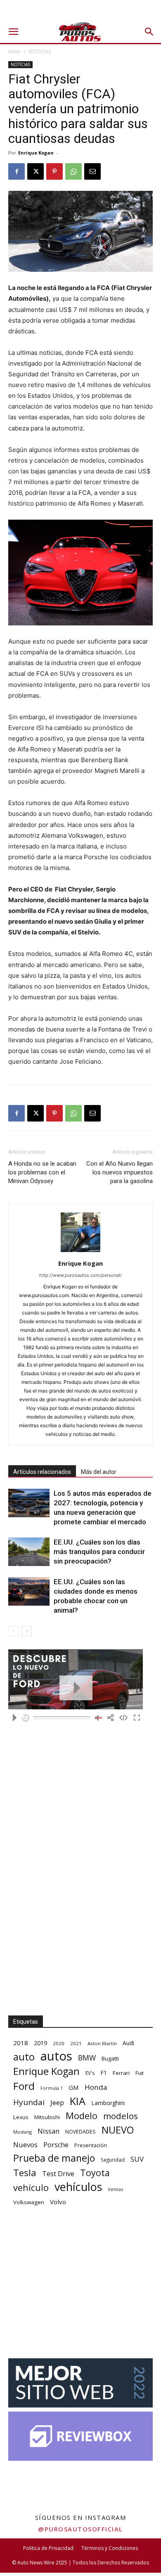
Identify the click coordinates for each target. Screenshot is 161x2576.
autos (56, 2056)
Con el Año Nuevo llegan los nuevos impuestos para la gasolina (120, 1172)
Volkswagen (29, 2202)
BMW (87, 2058)
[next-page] (27, 1631)
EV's (90, 2073)
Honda (96, 2087)
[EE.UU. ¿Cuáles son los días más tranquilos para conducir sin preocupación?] (29, 1552)
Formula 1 (52, 2088)
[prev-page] (13, 1631)
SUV (137, 2159)
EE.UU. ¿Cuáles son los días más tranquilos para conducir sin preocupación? (99, 1552)
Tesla (25, 2173)
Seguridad (113, 2160)
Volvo (58, 2202)
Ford (24, 2086)
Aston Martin (102, 2043)
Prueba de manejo (54, 2158)
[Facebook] (17, 171)
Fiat (140, 2073)
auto (24, 2057)
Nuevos (25, 2145)
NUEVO (118, 2130)
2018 (21, 2043)
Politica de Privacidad (48, 2548)
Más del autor (99, 1472)
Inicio (14, 51)
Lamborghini (108, 2103)
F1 (104, 2073)
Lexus (21, 2117)
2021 (76, 2043)
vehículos (78, 2187)
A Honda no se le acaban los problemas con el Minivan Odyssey (42, 1172)
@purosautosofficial (80, 2529)
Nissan (49, 2131)
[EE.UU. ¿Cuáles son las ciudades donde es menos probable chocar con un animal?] (29, 1591)
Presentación (91, 2145)
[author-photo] (80, 1252)
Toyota (95, 2173)
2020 (59, 2043)
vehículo (31, 2187)
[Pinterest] (54, 171)
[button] (13, 32)
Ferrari (121, 2073)
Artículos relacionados (42, 1472)
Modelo (82, 2116)
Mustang (22, 2132)
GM (74, 2087)
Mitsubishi (47, 2117)
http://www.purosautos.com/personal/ (80, 1275)
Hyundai (29, 2102)
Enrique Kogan (36, 153)
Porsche (56, 2145)
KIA (78, 2101)
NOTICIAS (40, 51)
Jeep (57, 2102)
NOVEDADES (80, 2132)
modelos (121, 2116)
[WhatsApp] (73, 171)
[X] (36, 171)
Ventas (116, 2189)
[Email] (92, 171)
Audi (128, 2043)
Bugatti (110, 2058)
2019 (40, 2043)
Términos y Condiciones (110, 2548)
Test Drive (58, 2174)
